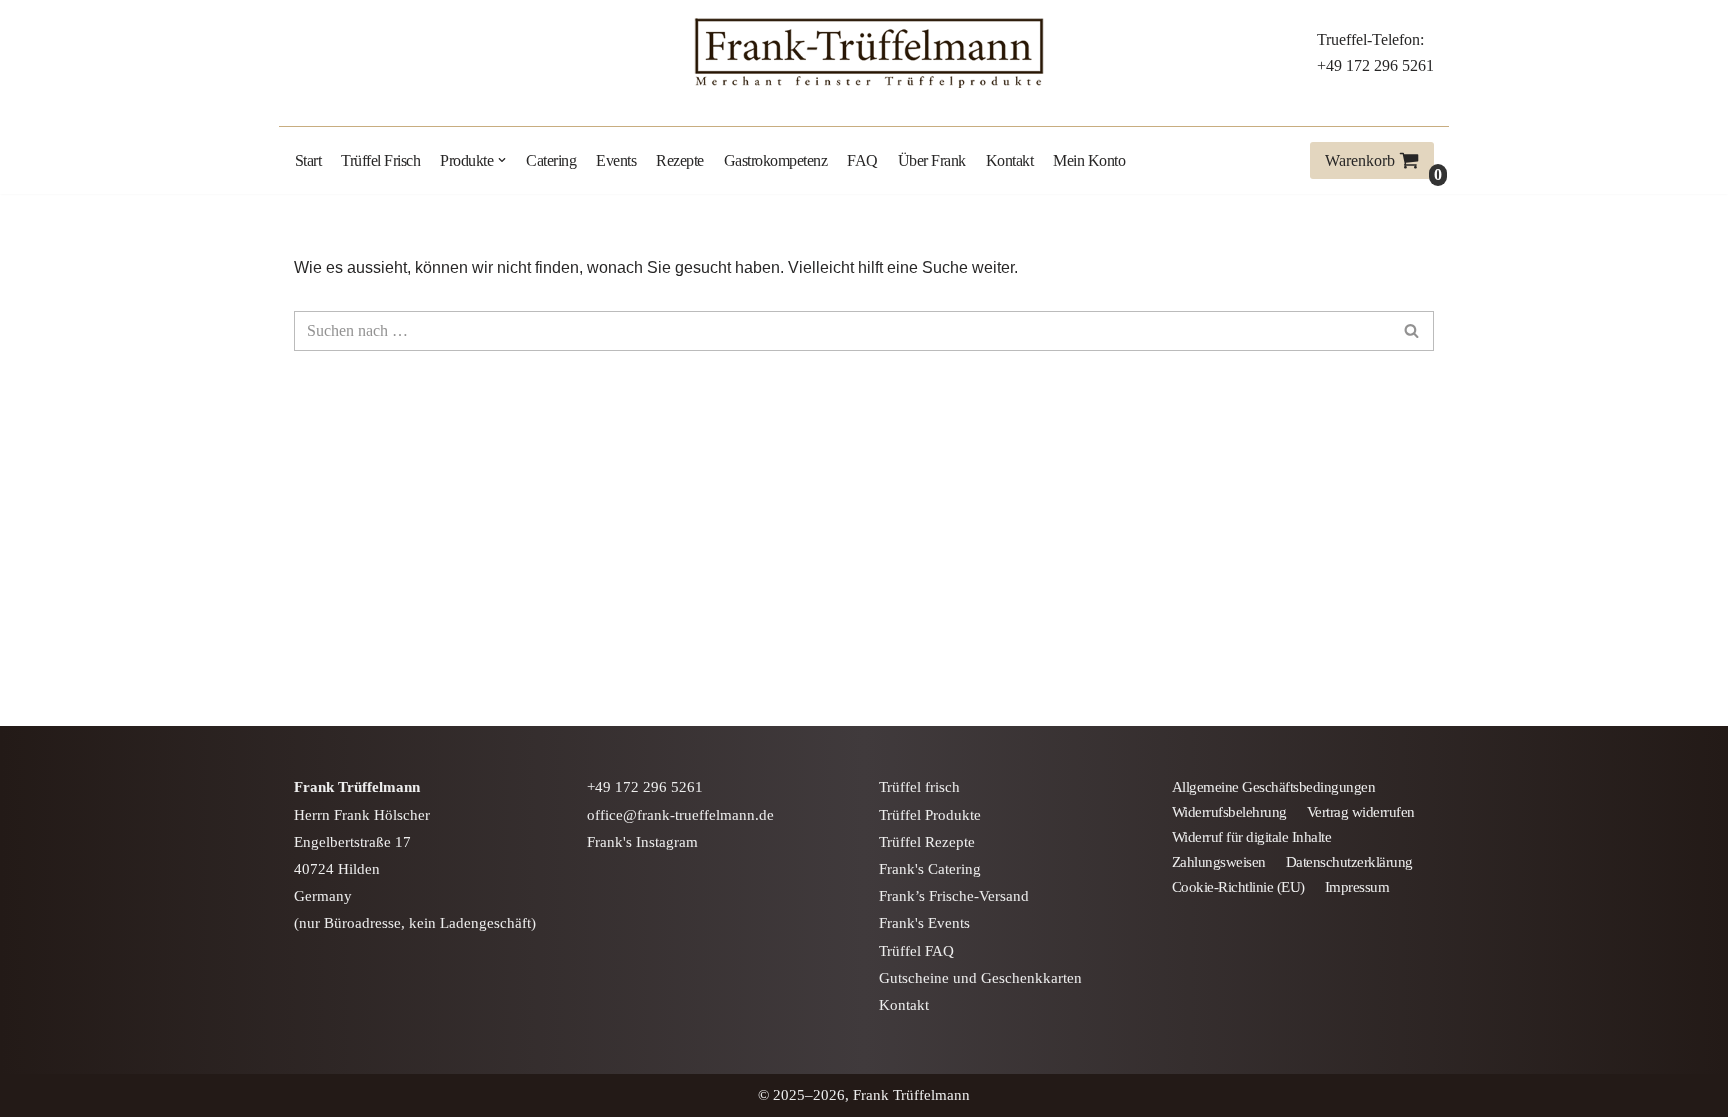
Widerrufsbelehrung (1229, 812)
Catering (551, 160)
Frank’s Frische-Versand (954, 896)
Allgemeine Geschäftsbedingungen (1274, 787)
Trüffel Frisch (380, 160)
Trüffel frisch (919, 787)
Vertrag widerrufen (1361, 812)
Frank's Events (924, 923)
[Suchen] (1411, 331)
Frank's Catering (930, 869)
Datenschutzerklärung (1349, 862)
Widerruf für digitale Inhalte (1252, 837)
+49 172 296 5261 (1375, 65)
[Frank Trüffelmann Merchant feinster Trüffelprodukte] (864, 53)
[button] (502, 160)
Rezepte (680, 160)
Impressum (1357, 887)
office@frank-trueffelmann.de (680, 815)
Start (308, 160)
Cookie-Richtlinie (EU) (1238, 887)
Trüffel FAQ (916, 951)
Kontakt (1010, 160)
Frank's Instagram (642, 842)
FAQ (862, 160)
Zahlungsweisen (1219, 862)
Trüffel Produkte (930, 815)
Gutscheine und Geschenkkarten (980, 978)
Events (616, 160)
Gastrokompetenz (776, 160)
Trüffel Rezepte (927, 842)
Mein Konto (1089, 160)
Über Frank (932, 160)
